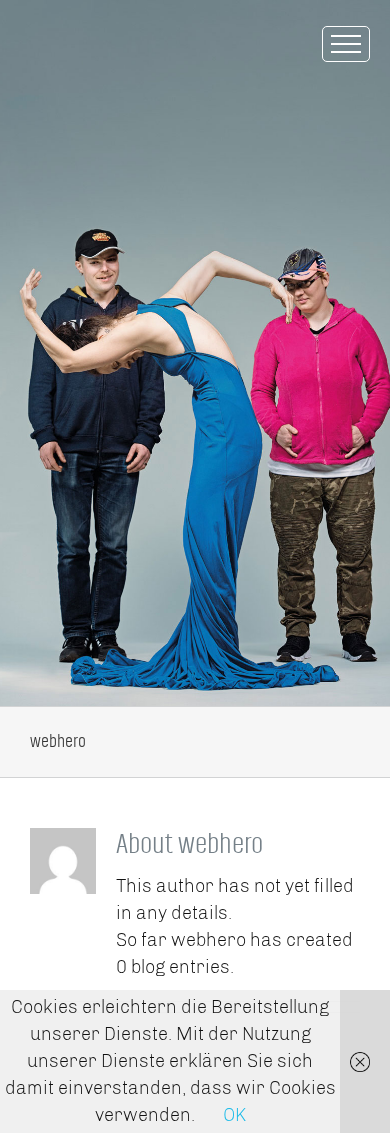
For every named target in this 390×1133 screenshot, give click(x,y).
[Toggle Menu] (346, 44)
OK (234, 1115)
